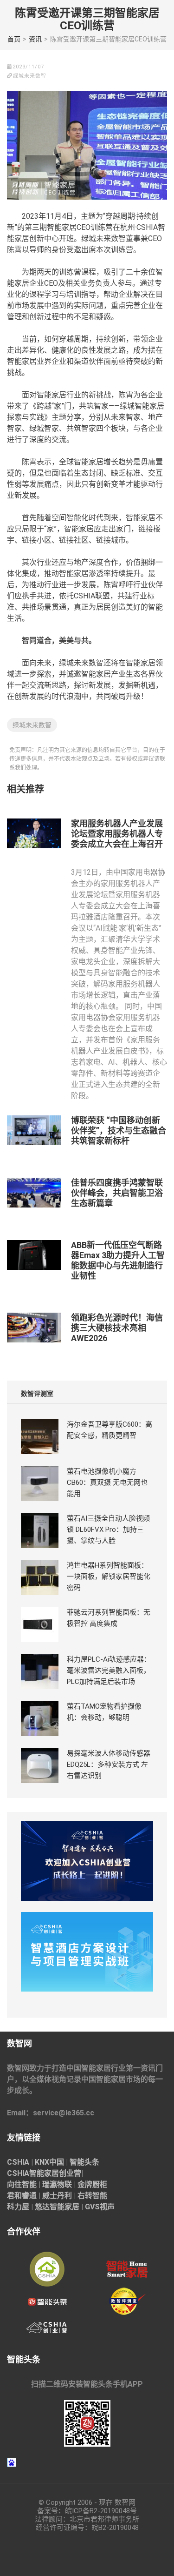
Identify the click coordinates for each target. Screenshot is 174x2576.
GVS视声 (100, 2207)
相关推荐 (26, 789)
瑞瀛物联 (57, 2184)
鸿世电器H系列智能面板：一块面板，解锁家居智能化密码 (109, 1576)
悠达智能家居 (57, 2207)
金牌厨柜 (92, 2184)
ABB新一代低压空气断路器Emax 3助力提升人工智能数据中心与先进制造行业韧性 (118, 1260)
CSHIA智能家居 (33, 2173)
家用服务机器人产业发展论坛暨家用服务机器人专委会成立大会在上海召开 (117, 834)
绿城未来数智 (32, 725)
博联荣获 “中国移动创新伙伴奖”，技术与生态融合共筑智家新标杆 (119, 1130)
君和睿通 (22, 2196)
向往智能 (22, 2184)
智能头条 (84, 2162)
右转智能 (92, 2196)
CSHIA (18, 2162)
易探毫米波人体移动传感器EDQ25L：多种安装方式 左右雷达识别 (109, 1764)
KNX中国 (49, 2162)
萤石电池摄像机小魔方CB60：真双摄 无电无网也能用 (107, 1483)
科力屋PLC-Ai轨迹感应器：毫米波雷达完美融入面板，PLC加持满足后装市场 (109, 1670)
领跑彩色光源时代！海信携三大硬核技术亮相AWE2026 (117, 1328)
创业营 (70, 2173)
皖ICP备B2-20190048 (97, 2511)
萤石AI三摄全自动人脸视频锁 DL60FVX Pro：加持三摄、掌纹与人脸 (108, 1529)
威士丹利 (57, 2196)
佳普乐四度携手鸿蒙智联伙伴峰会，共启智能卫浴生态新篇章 (117, 1193)
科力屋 (18, 2207)
